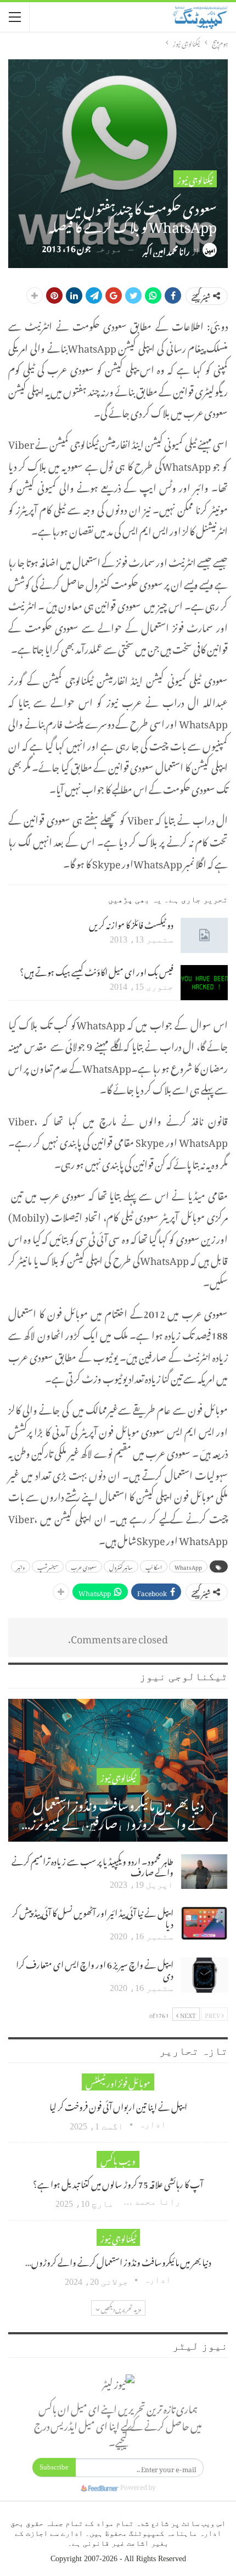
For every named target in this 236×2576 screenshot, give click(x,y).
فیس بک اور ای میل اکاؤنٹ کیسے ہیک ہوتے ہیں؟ (97, 971)
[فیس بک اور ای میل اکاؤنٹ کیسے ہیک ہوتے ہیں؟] (204, 983)
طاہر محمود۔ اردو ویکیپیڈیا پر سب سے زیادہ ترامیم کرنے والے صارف (92, 1865)
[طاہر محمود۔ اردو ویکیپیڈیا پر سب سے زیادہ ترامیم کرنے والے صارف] (204, 1872)
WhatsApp (188, 1566)
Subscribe (54, 2467)
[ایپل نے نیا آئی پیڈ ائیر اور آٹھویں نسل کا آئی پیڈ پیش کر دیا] (204, 1923)
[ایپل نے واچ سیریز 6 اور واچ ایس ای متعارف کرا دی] (204, 1975)
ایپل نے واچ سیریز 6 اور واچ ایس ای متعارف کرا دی (95, 1969)
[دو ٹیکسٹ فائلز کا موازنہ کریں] (204, 935)
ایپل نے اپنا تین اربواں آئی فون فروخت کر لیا (118, 2105)
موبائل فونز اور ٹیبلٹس (118, 2082)
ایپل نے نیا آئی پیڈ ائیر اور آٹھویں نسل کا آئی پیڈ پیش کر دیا (93, 1917)
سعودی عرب (84, 1566)
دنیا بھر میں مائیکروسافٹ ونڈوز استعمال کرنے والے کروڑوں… (118, 2261)
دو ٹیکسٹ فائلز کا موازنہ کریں (131, 923)
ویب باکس (118, 2159)
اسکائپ (154, 1566)
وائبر (21, 1566)
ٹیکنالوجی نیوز (195, 179)
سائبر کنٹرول (121, 1566)
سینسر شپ (48, 1566)
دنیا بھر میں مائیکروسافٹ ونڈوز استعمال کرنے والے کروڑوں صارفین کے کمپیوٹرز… (118, 1812)
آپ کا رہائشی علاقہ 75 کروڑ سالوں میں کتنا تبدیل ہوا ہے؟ (118, 2183)
